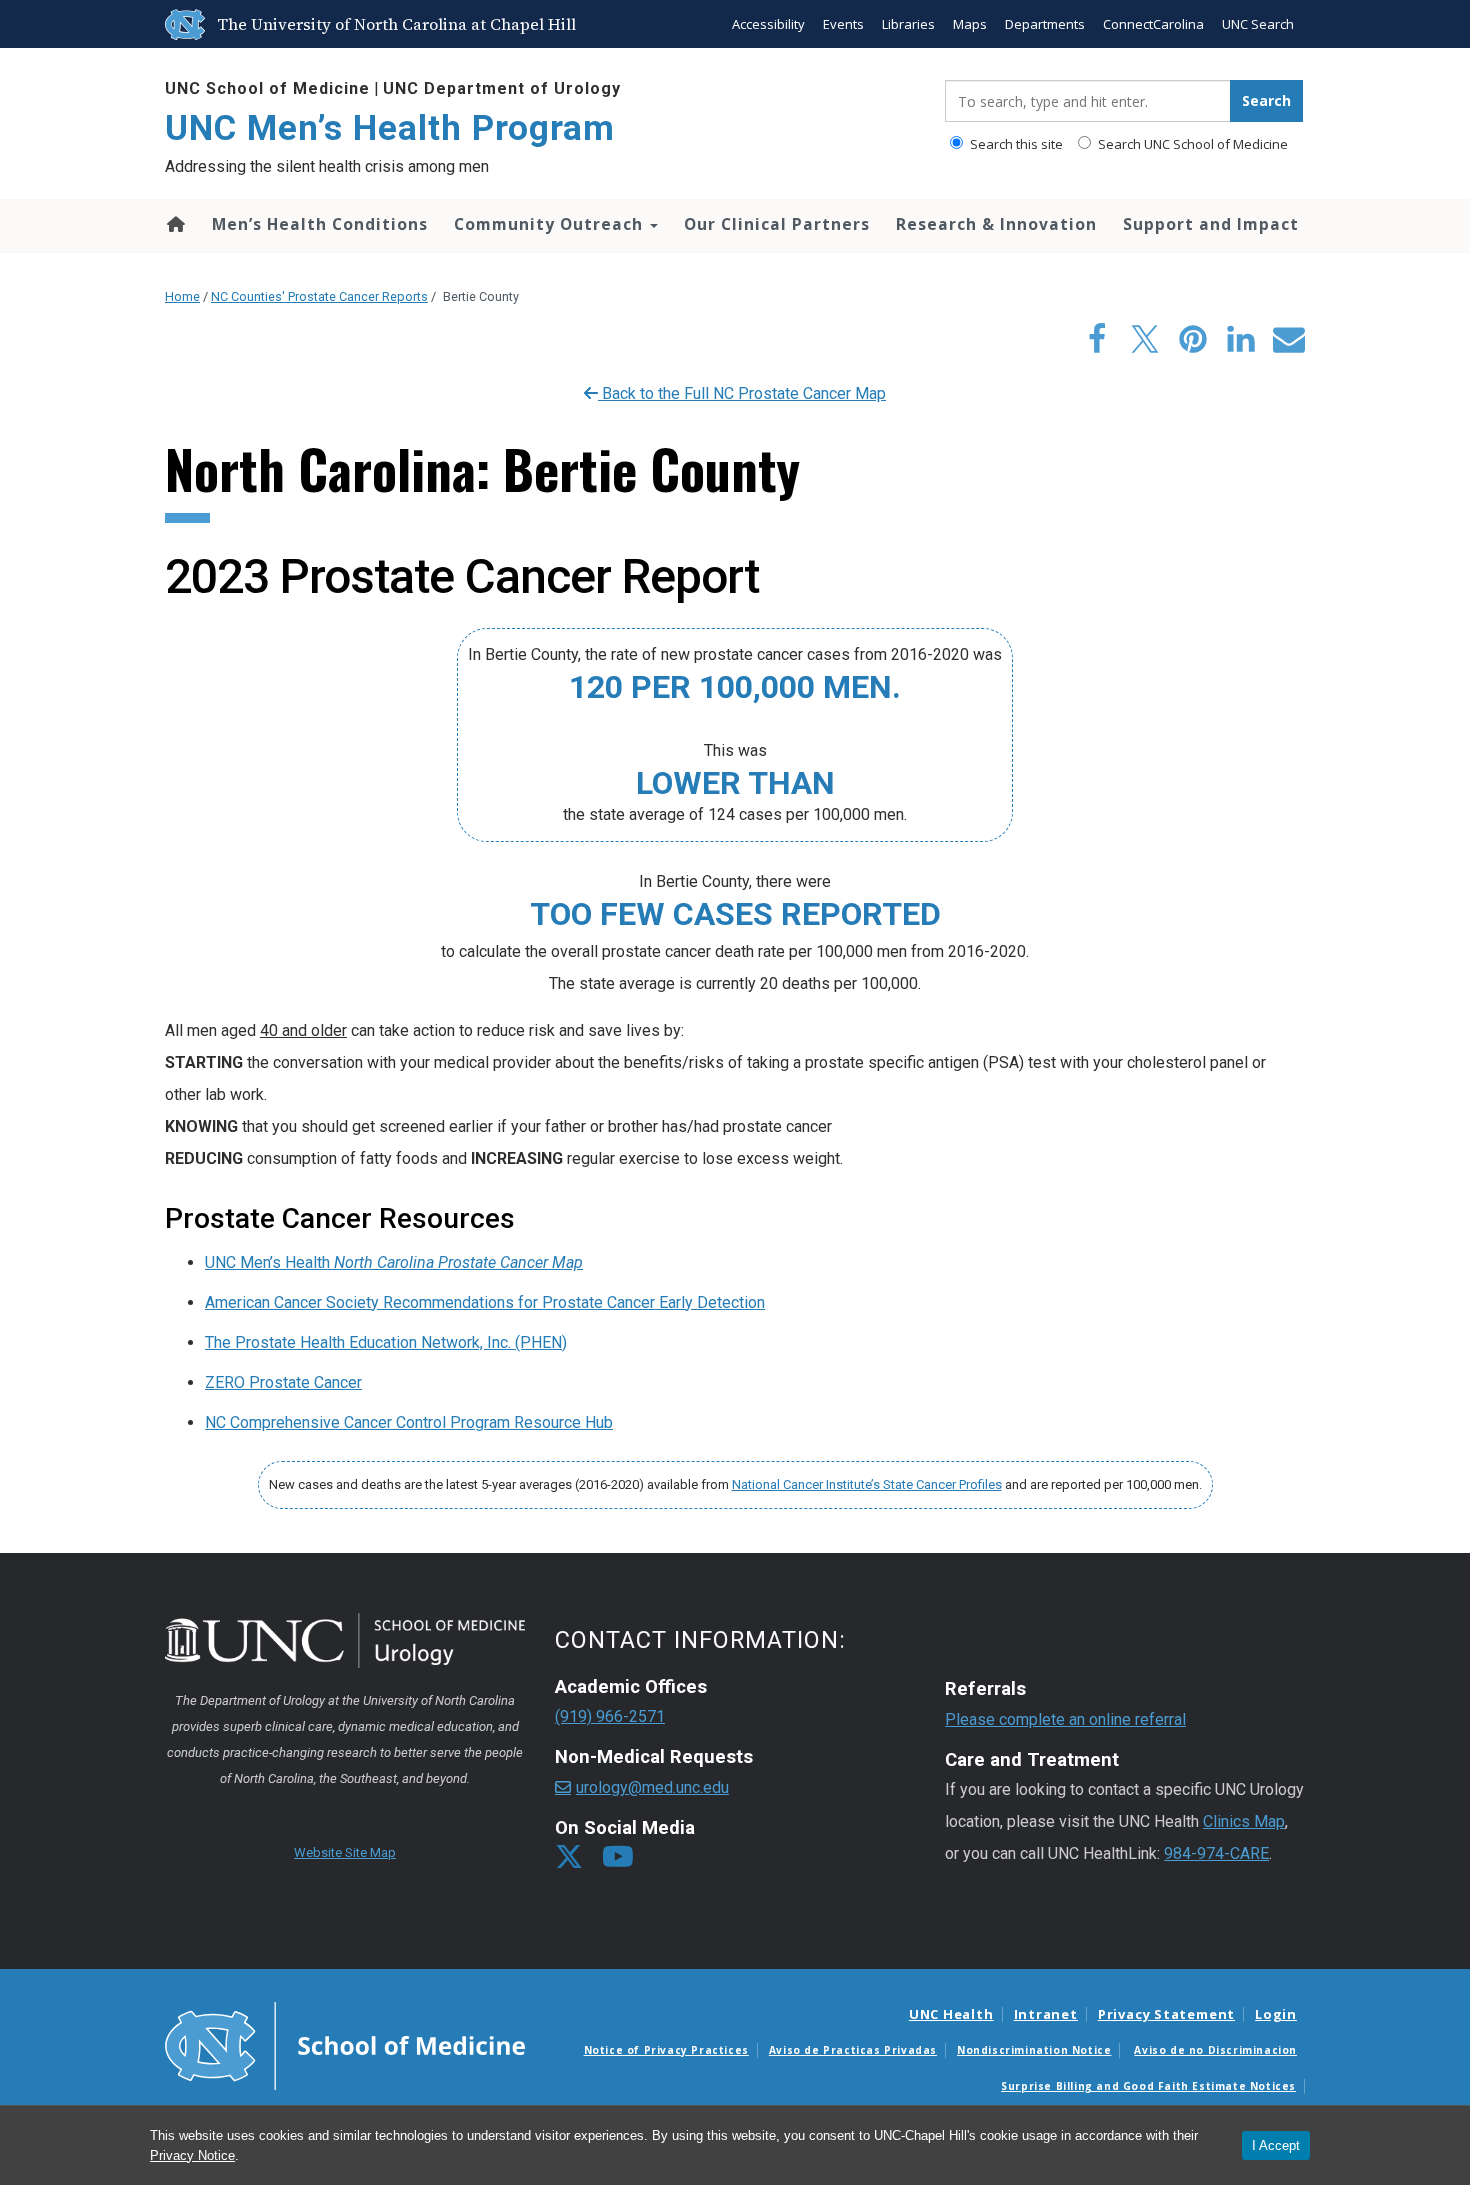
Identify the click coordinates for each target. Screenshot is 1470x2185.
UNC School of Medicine (267, 88)
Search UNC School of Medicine (1191, 144)
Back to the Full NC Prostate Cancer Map (742, 393)
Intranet (1046, 2014)
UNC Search (1258, 24)
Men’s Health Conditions (320, 224)
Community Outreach (551, 224)
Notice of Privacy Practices (666, 2050)
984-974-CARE (1216, 1853)
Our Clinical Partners (777, 224)
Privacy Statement (1166, 2014)
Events (843, 24)
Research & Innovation (996, 224)
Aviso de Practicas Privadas (853, 2050)
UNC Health (951, 2014)
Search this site (1015, 144)
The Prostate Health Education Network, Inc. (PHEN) (386, 1342)
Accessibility (768, 24)
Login (1276, 2014)
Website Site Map (345, 1852)
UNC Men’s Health (394, 1262)
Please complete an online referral (1065, 1719)
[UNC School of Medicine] (345, 2044)
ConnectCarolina (1153, 24)
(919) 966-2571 (610, 1716)
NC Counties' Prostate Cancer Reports (319, 296)
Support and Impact (1211, 224)
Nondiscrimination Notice (1034, 2050)
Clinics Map (1244, 1821)
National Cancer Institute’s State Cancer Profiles (867, 1484)
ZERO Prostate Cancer (283, 1382)
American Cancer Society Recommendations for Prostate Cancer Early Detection (485, 1302)
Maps (970, 24)
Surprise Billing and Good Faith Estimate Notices (1148, 2086)
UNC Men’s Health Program (390, 128)
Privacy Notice (192, 2155)
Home (174, 224)
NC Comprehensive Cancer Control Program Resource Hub (409, 1422)
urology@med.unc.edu (652, 1787)
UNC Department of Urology (502, 88)
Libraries (908, 24)
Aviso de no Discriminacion (1215, 2050)
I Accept (1276, 2145)
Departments (1045, 24)
